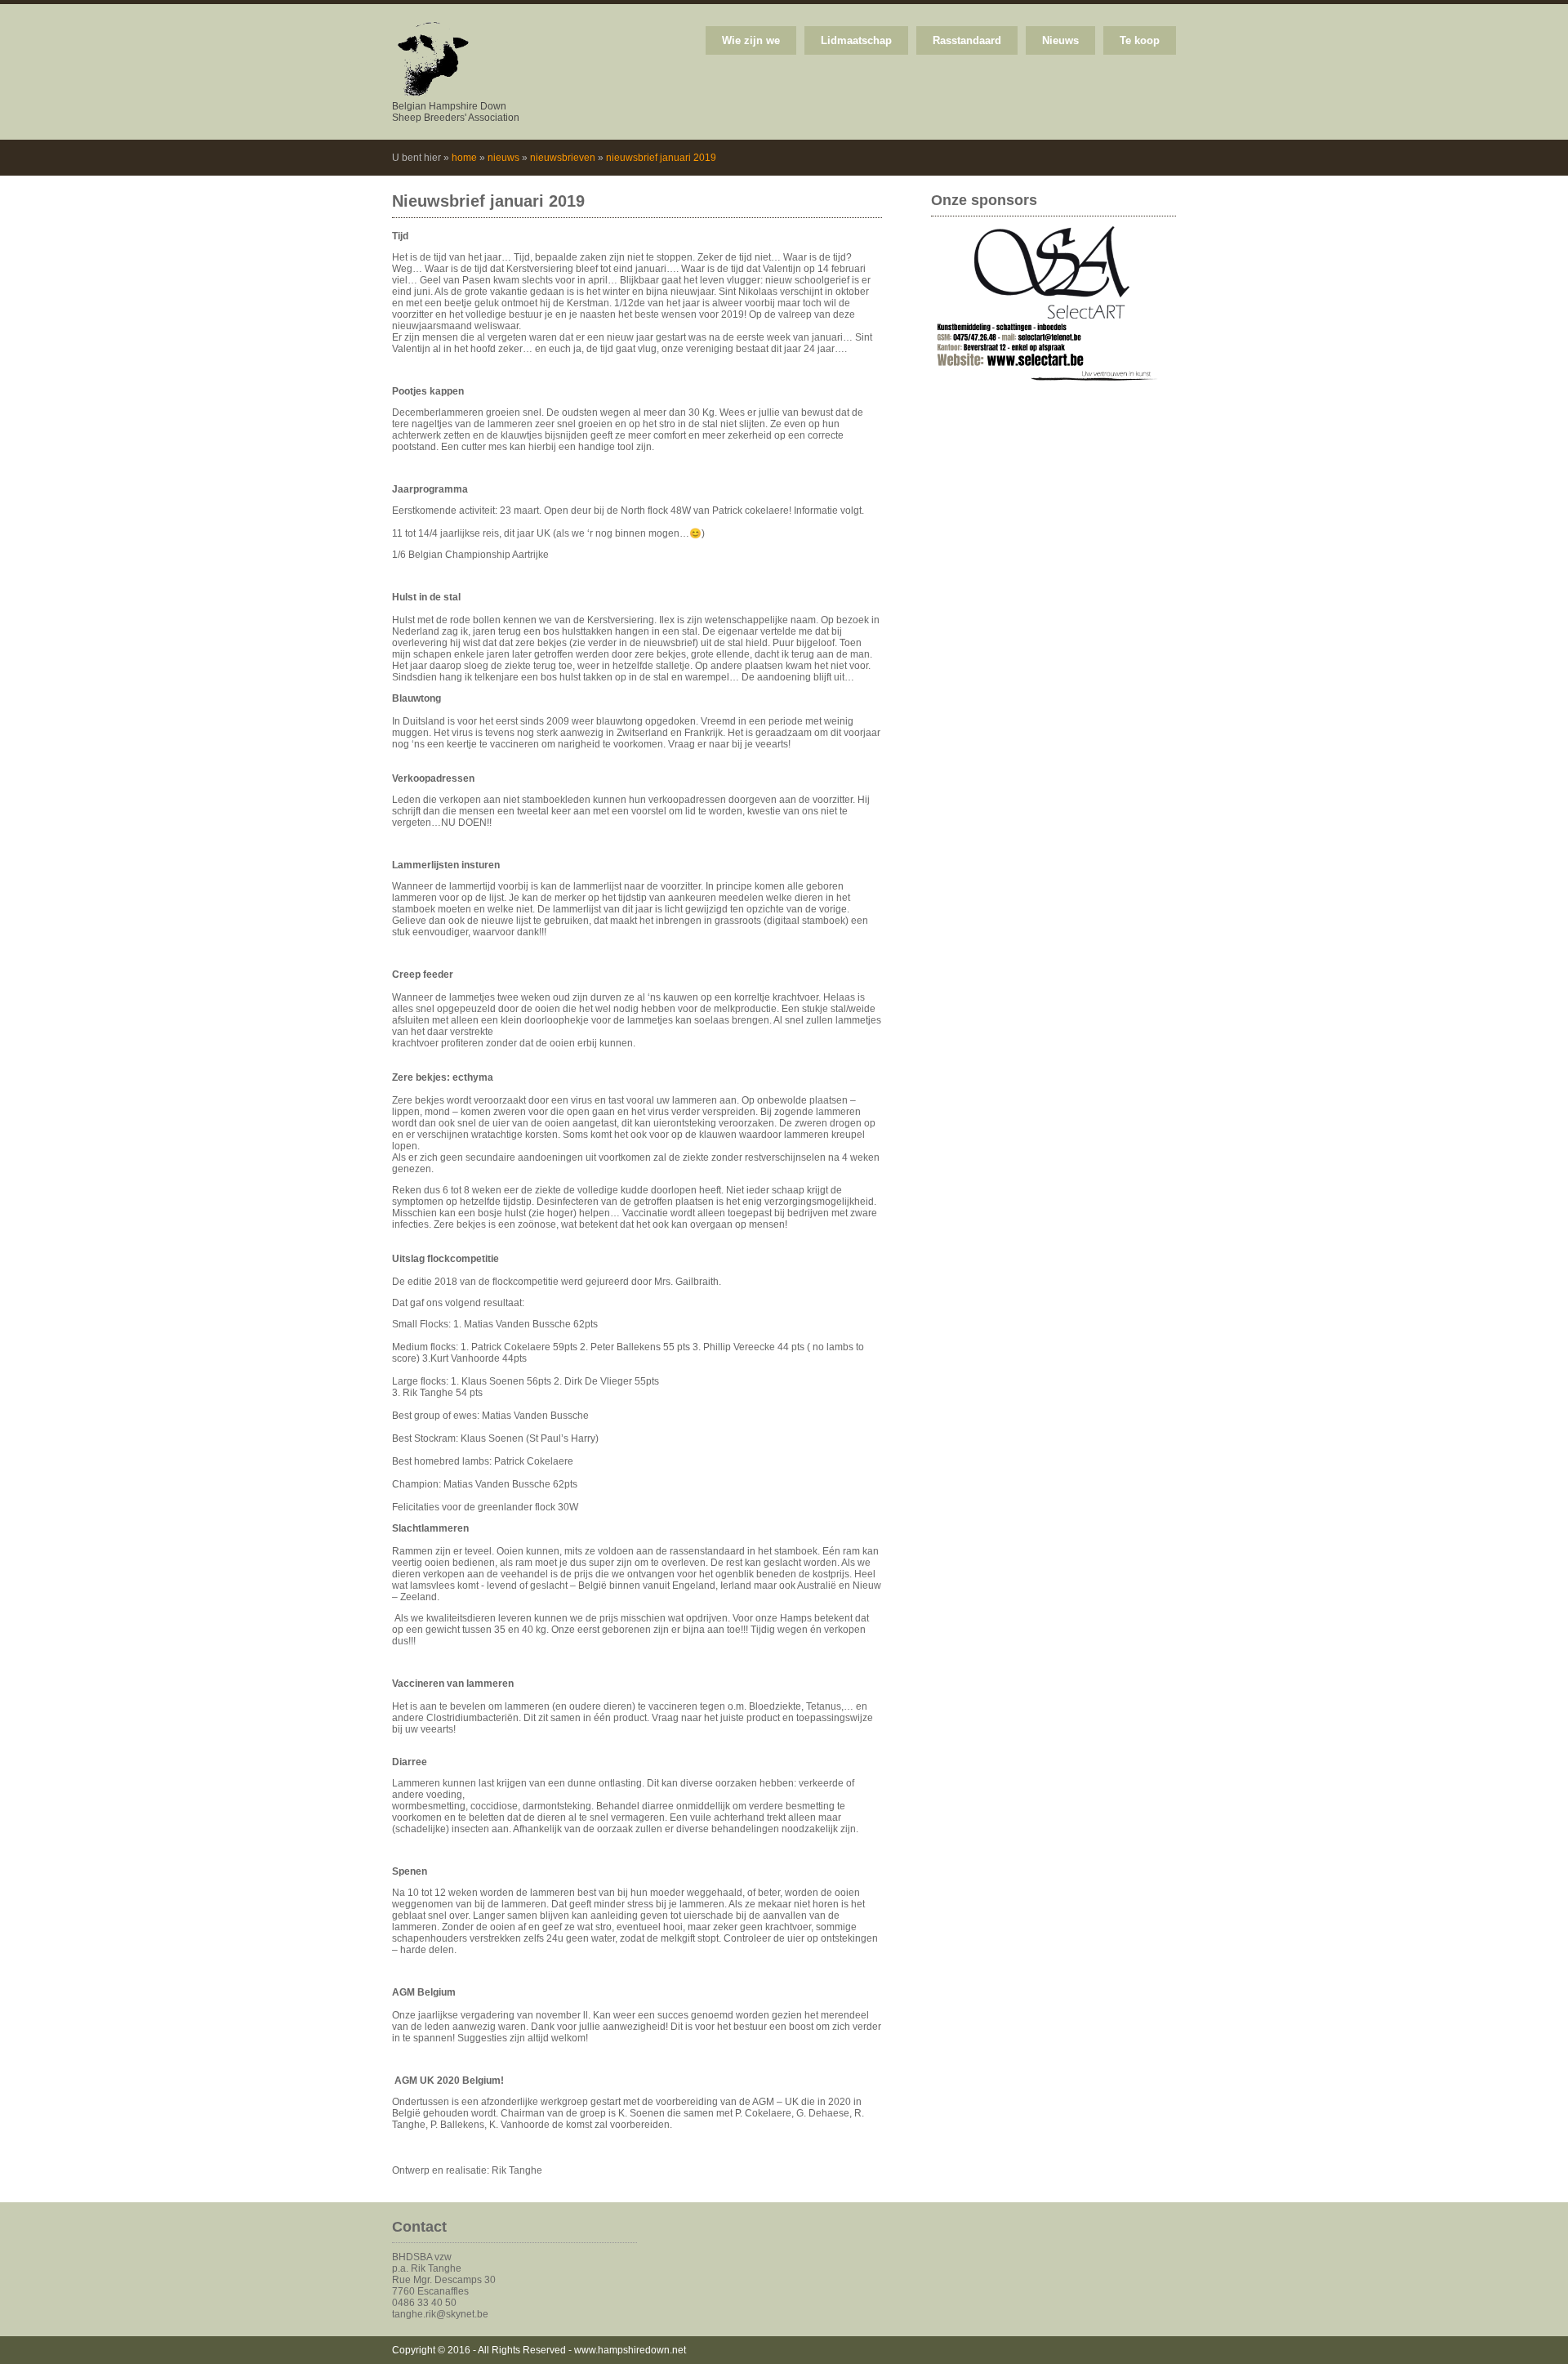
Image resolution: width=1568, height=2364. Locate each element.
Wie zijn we (751, 40)
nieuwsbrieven (563, 158)
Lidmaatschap (856, 40)
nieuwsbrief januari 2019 (661, 158)
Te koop (1140, 40)
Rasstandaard (967, 40)
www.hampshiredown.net (630, 2350)
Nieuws (1060, 40)
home (464, 158)
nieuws (503, 158)
